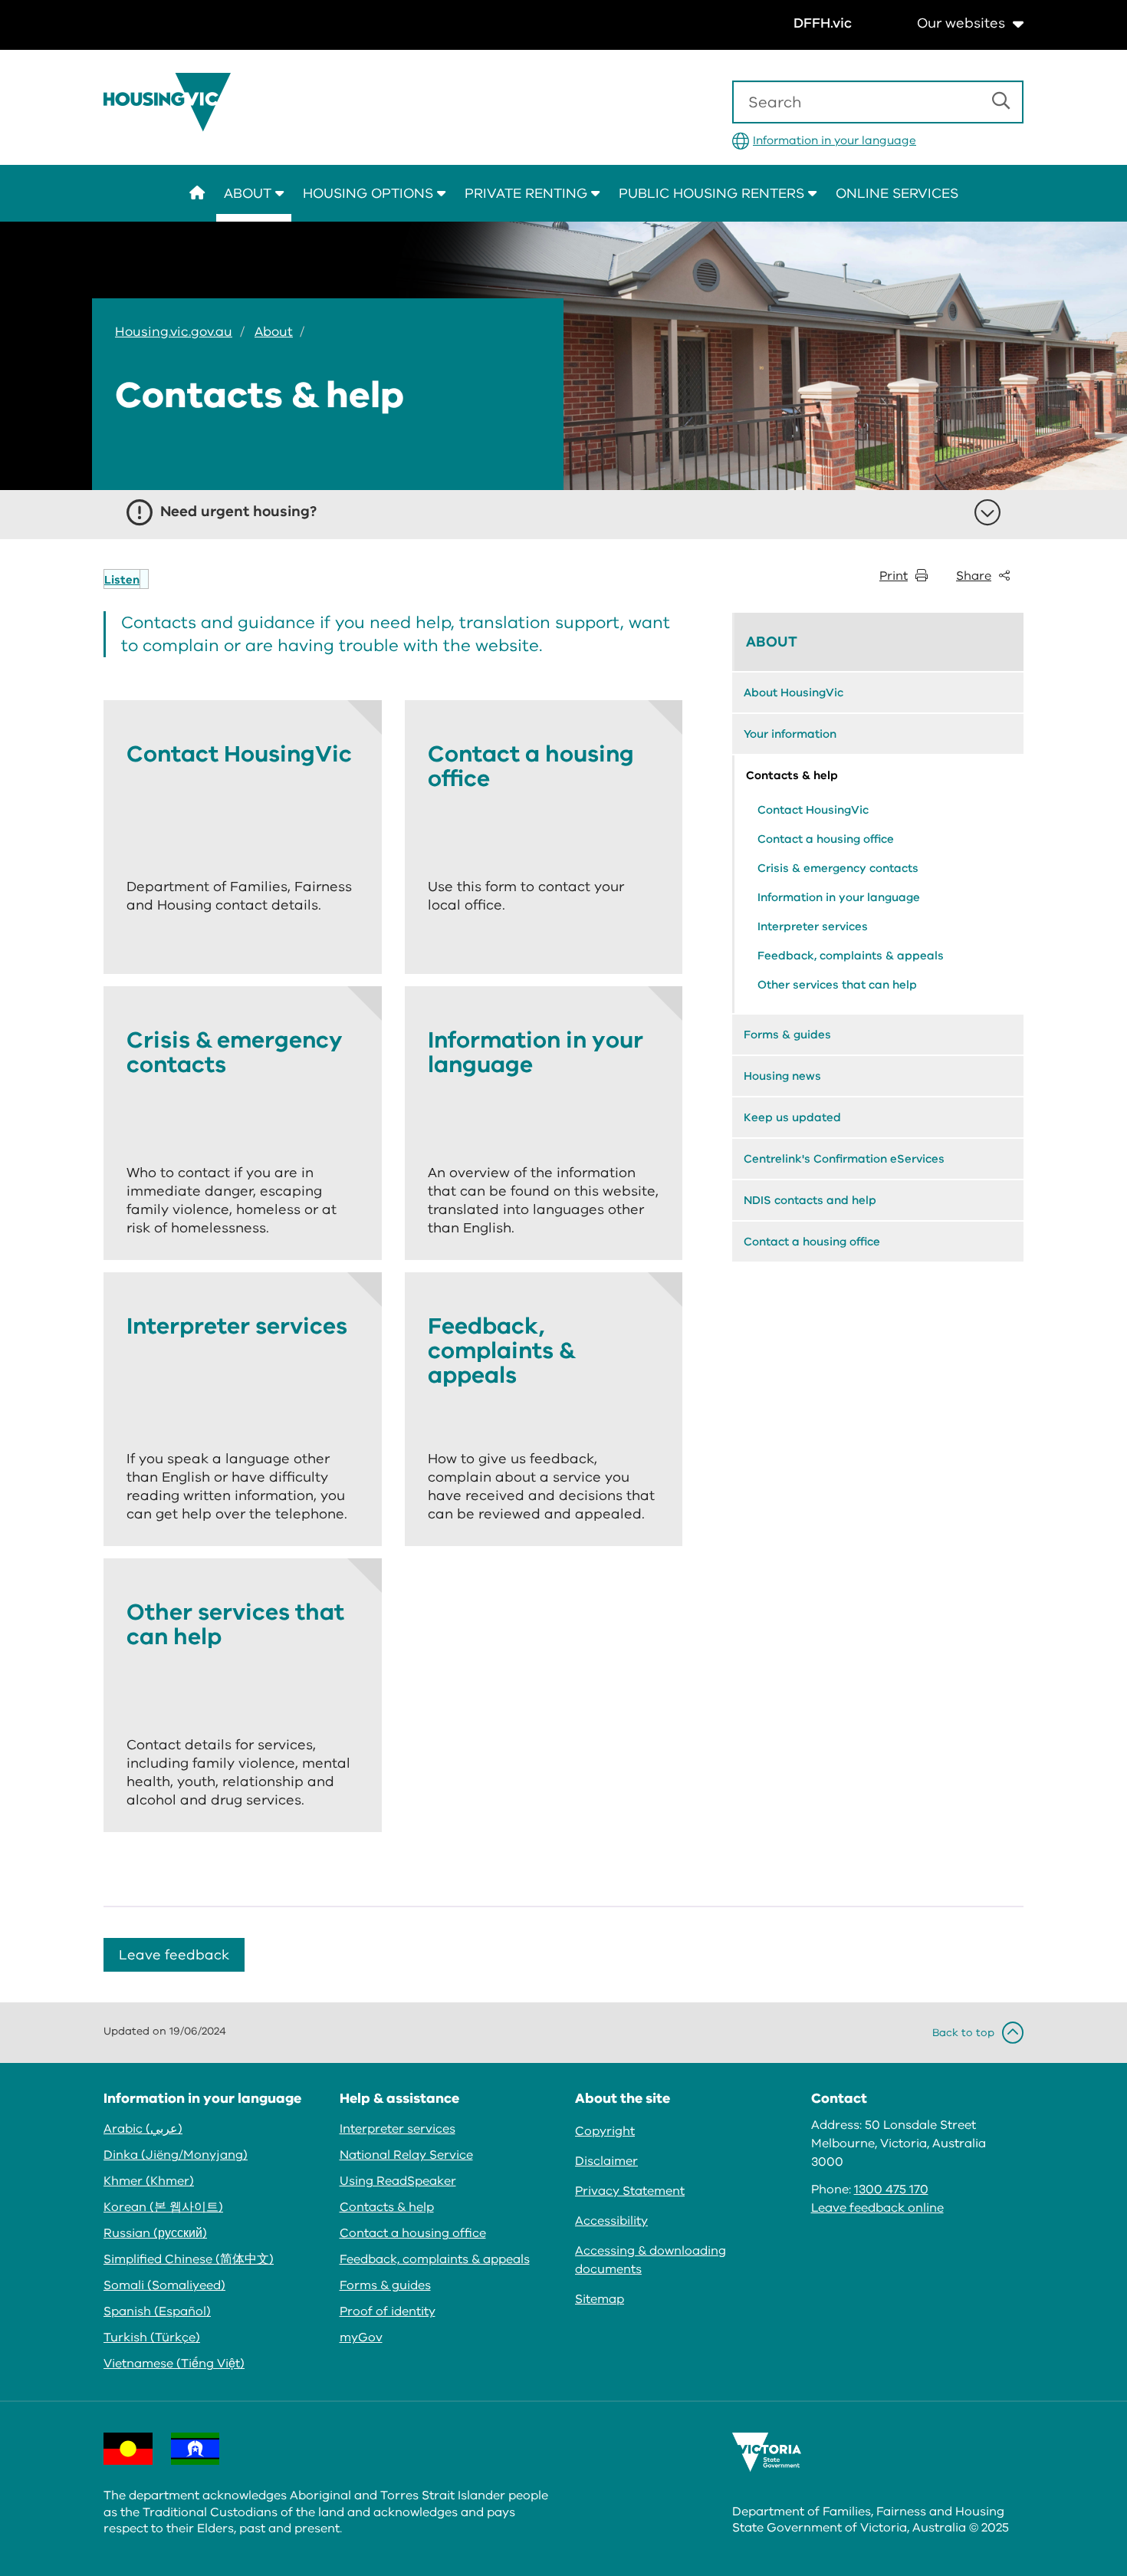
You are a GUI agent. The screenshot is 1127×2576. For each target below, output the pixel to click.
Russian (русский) (155, 2233)
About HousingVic (793, 693)
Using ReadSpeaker (398, 2181)
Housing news (782, 1076)
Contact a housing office (826, 839)
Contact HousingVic (813, 810)
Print (894, 576)
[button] (126, 579)
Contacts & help (792, 775)
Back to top (963, 2033)
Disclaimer (606, 2161)
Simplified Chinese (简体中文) (189, 2259)
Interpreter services (813, 926)
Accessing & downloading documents (651, 2260)
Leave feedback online (877, 2208)
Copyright (605, 2131)
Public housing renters (713, 193)
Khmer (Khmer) (149, 2181)
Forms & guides (787, 1035)
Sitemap (600, 2299)
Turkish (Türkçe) (152, 2337)
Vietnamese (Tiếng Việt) (174, 2364)
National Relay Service (406, 2155)
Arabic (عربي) (143, 2129)
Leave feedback (174, 1955)
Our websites (961, 23)
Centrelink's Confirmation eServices (844, 1159)
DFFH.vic (823, 23)
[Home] (172, 102)
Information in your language (835, 140)
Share (974, 576)
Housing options (370, 193)
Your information (790, 734)
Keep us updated (792, 1117)
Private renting (528, 193)
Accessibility (611, 2221)
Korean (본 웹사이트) (163, 2207)
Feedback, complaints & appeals (851, 956)
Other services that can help (837, 985)
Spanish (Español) (157, 2311)
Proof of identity (388, 2311)
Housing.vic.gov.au (174, 332)
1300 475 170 (891, 2189)
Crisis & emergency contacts (838, 868)
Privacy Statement (630, 2191)
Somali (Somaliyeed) (164, 2285)
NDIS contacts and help (810, 1200)
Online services (897, 193)
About (250, 193)
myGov (361, 2337)
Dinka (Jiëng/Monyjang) (176, 2155)
